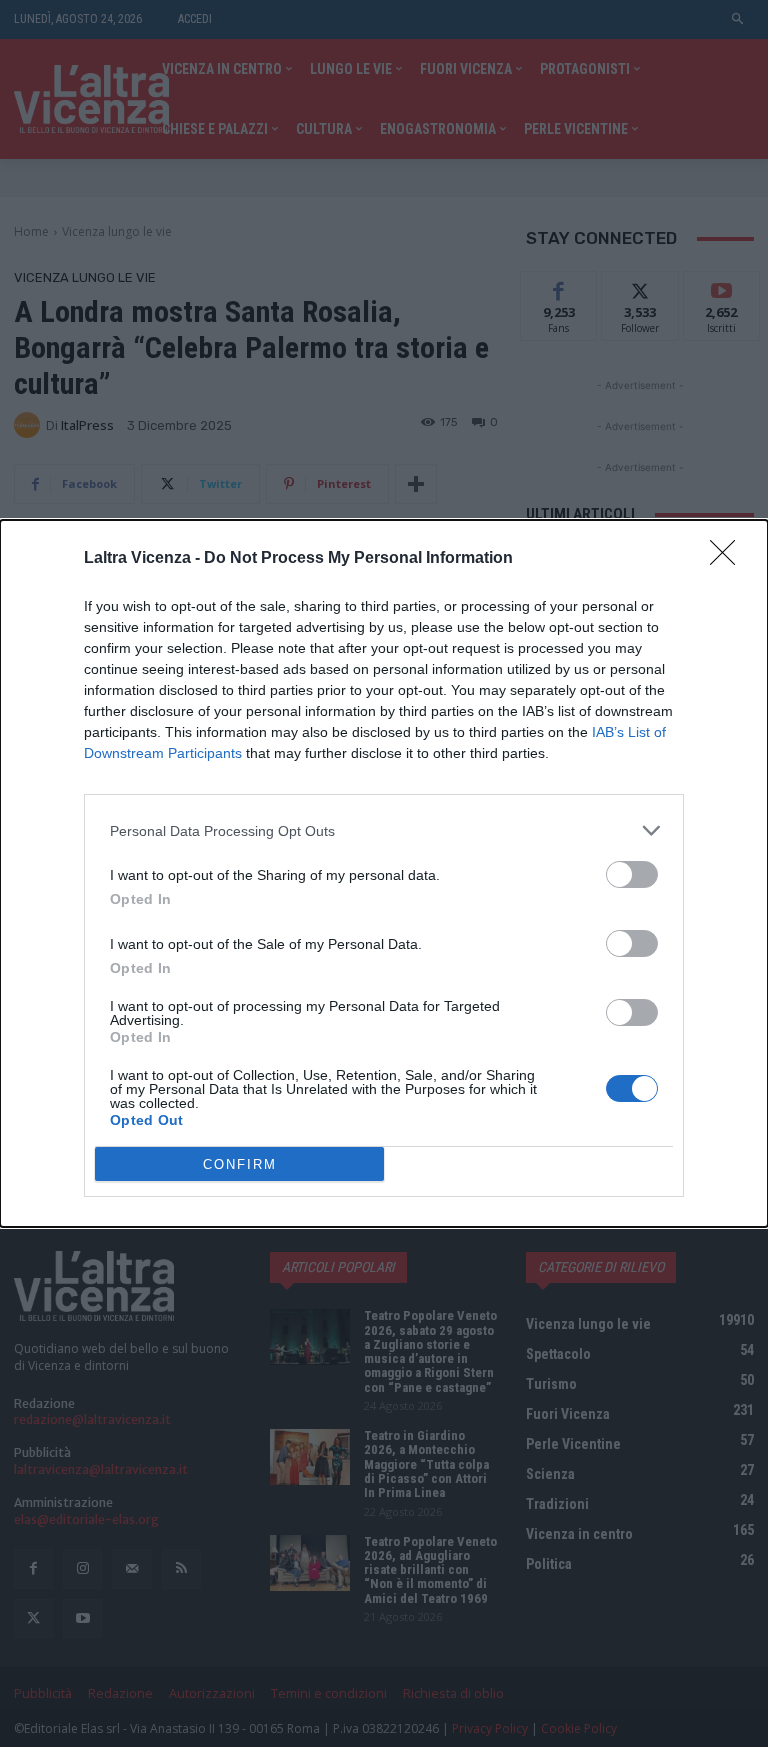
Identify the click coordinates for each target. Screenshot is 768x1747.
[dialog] (384, 873)
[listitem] (384, 830)
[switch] (632, 874)
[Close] (729, 559)
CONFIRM (240, 1164)
